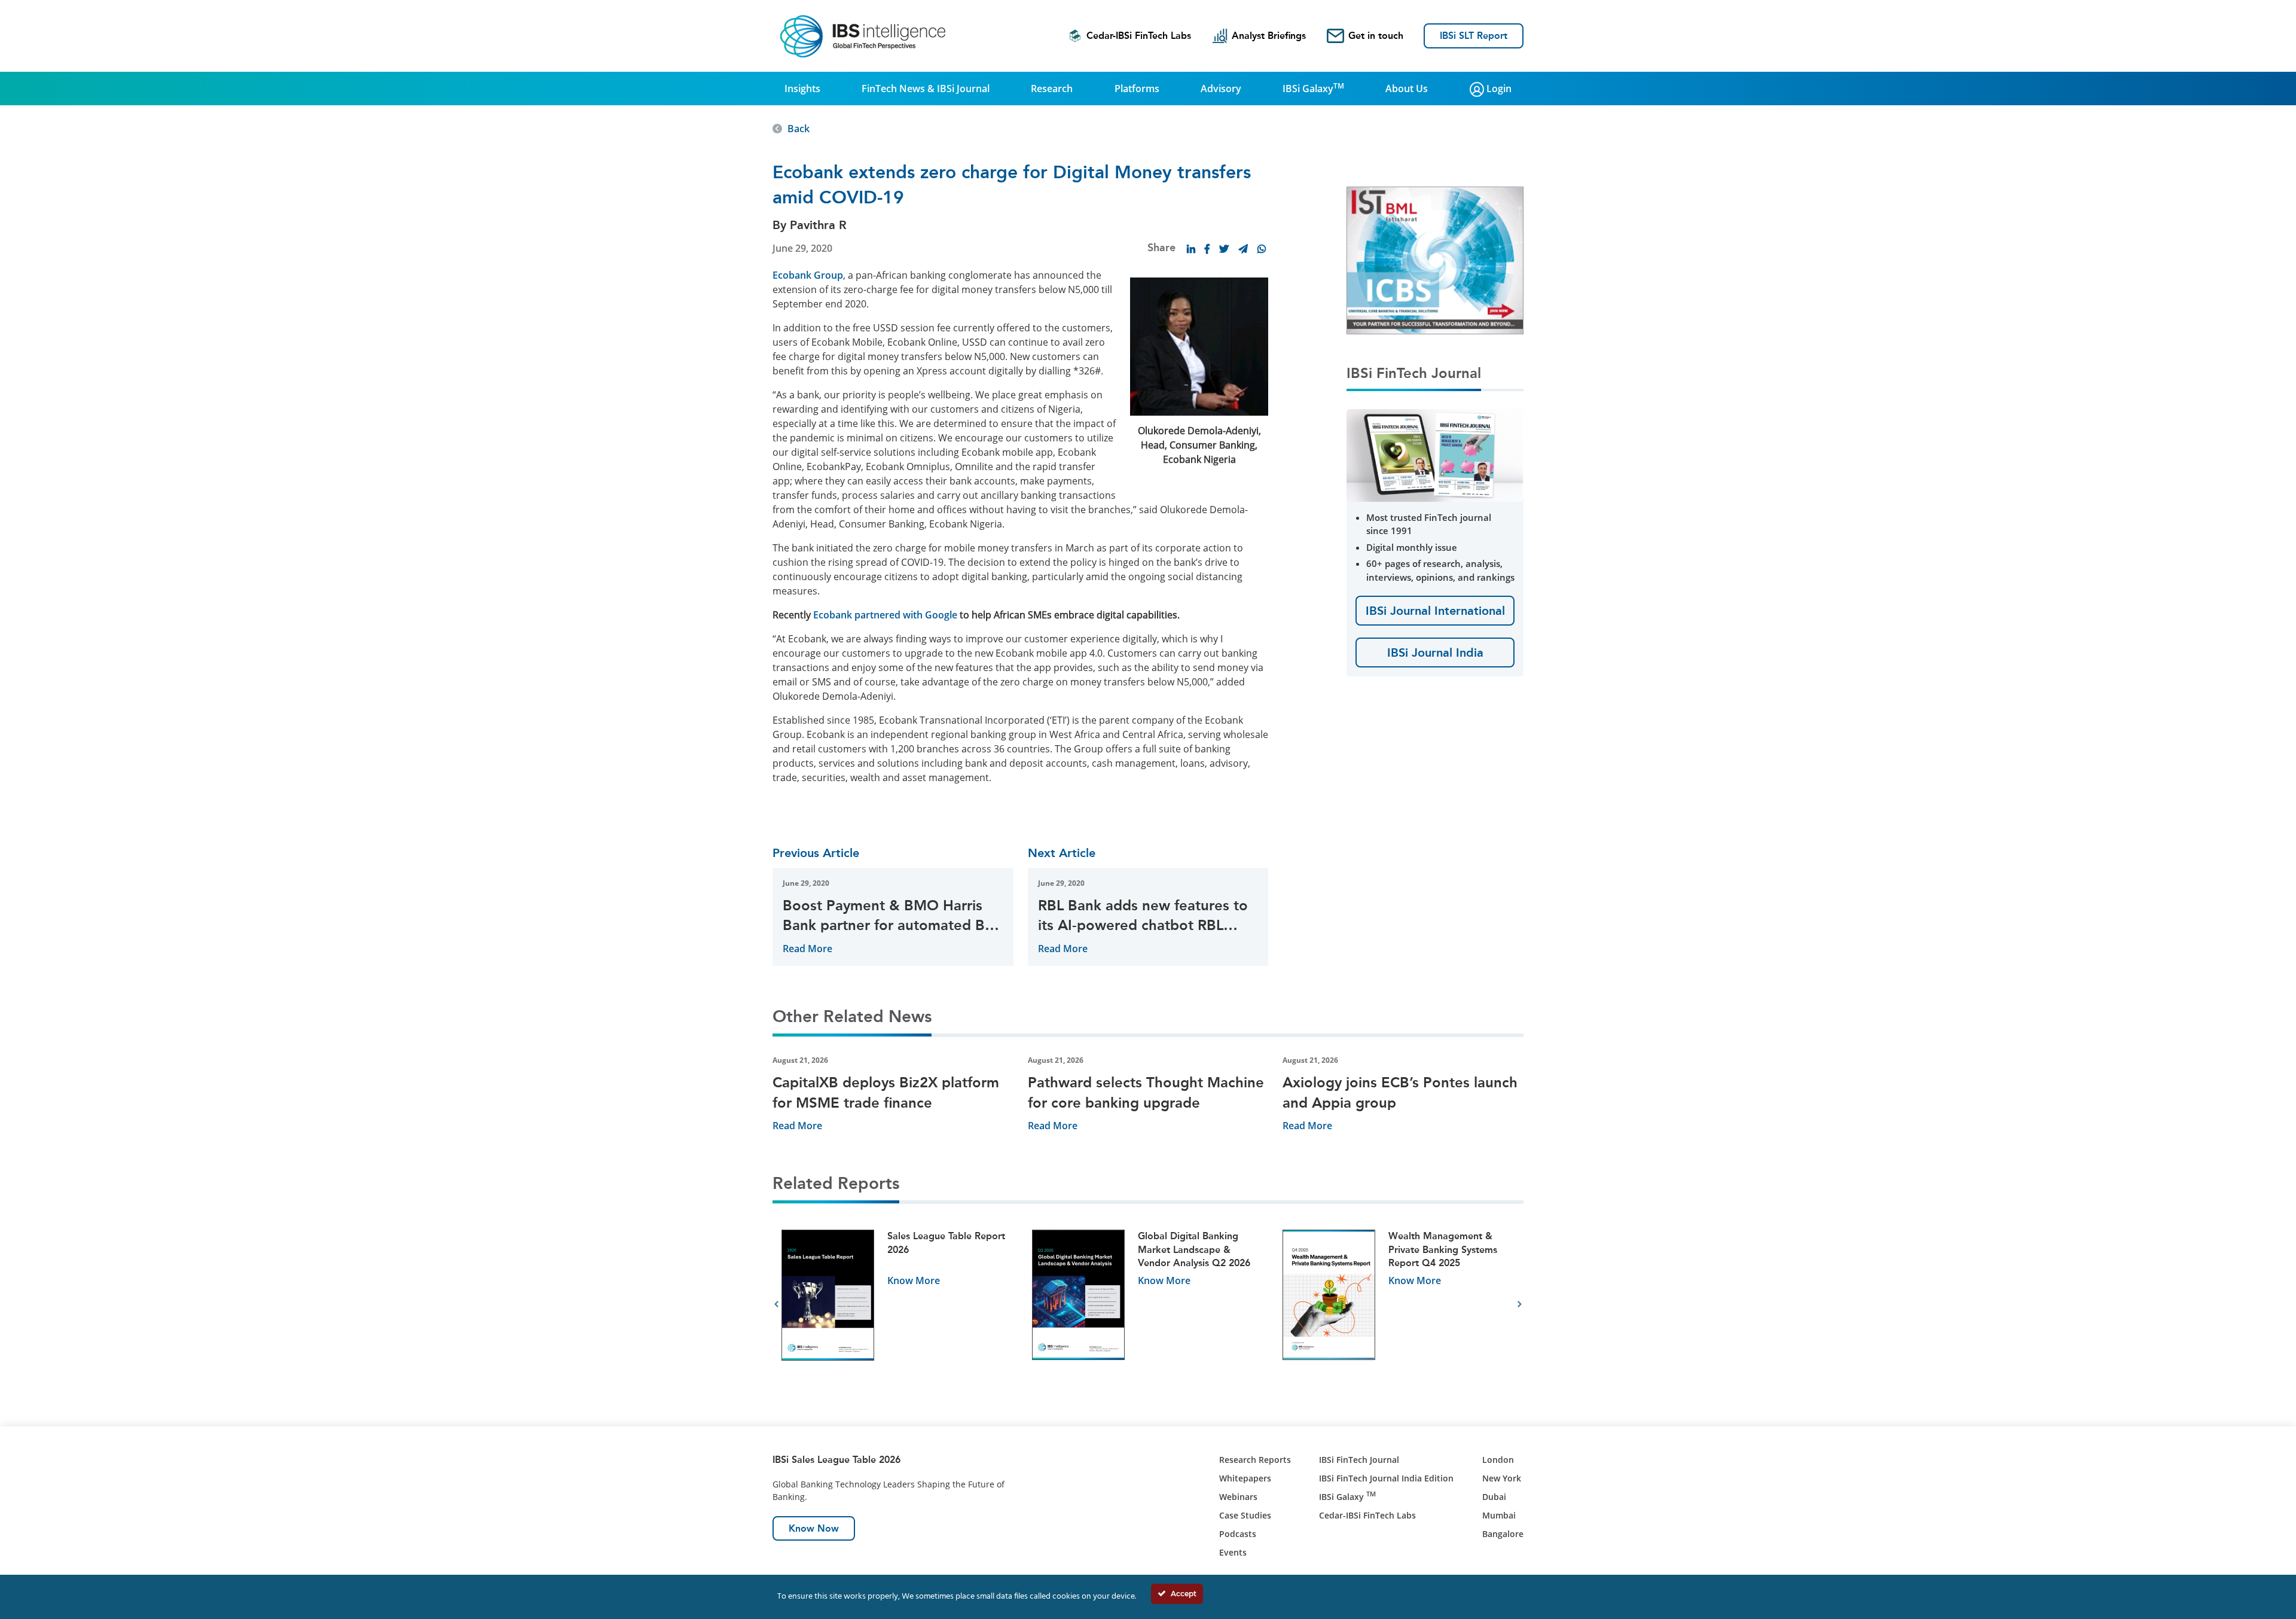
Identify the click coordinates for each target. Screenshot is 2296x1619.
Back (799, 129)
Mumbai (1499, 1515)
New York (1502, 1478)
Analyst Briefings (1269, 36)
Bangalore (1503, 1534)
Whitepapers (1245, 1478)
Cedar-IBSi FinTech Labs (1139, 36)
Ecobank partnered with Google (884, 615)
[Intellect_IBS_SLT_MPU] (1435, 260)
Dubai (1494, 1497)
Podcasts (1238, 1534)
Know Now (814, 1528)
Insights (802, 89)
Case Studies (1245, 1515)
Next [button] (1520, 1304)
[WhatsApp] (1262, 249)
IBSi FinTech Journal (1359, 1460)
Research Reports (1255, 1460)
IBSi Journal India (1435, 653)
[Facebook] (1207, 249)
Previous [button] (776, 1304)
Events (1233, 1552)
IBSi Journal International (1435, 611)
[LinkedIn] (1191, 249)
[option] (898, 1305)
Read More (807, 949)
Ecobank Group (808, 275)
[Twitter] (1224, 249)
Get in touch (1376, 36)
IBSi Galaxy (1313, 88)
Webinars (1238, 1497)
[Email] (1243, 249)
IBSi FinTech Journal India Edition (1386, 1478)
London (1498, 1460)
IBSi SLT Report (1474, 36)
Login (1498, 89)
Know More (914, 1280)
